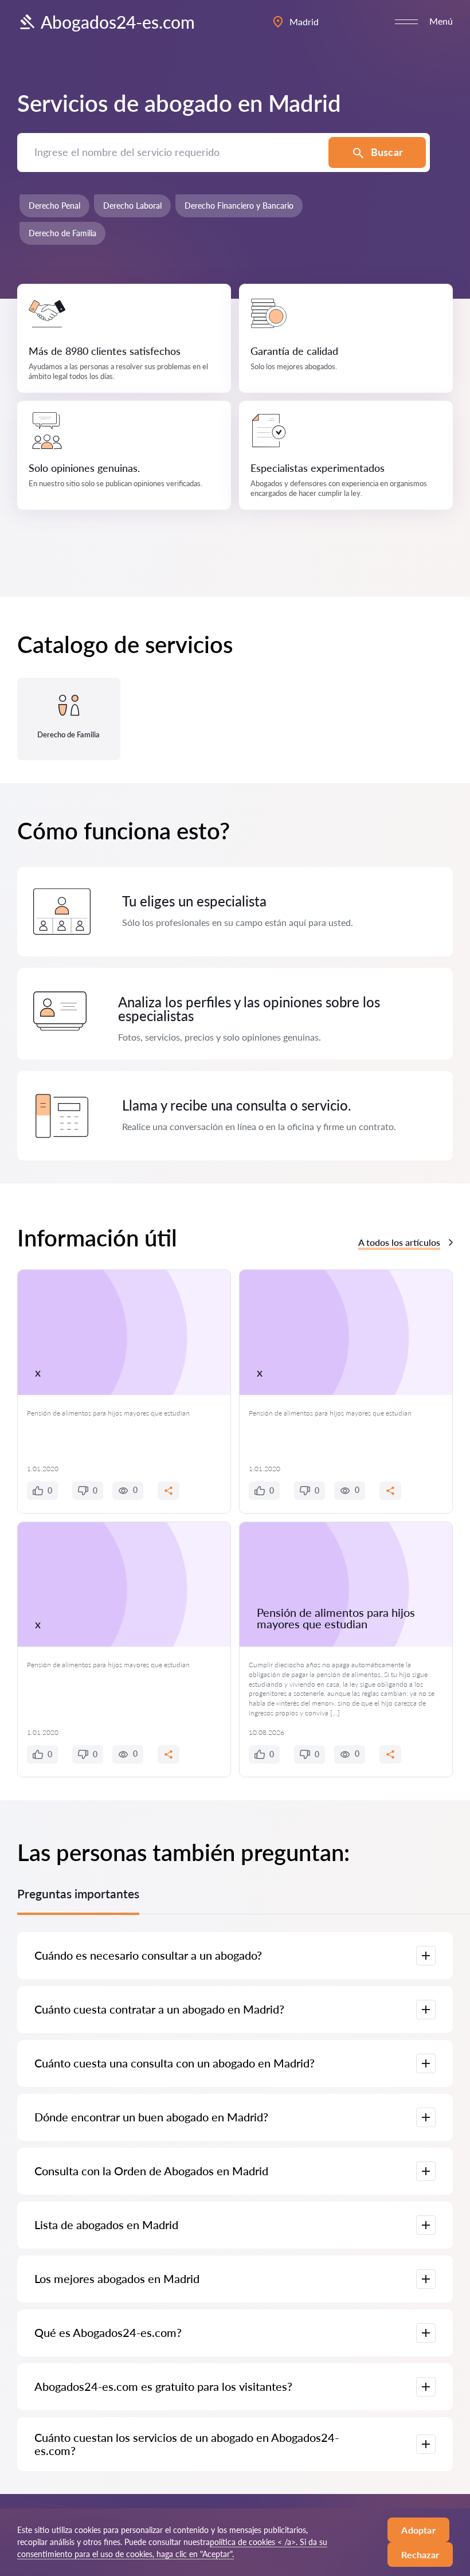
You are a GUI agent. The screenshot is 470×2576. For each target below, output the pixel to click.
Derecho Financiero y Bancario (239, 206)
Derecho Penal (54, 206)
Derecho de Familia (62, 233)
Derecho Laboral (132, 206)
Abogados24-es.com (118, 22)
